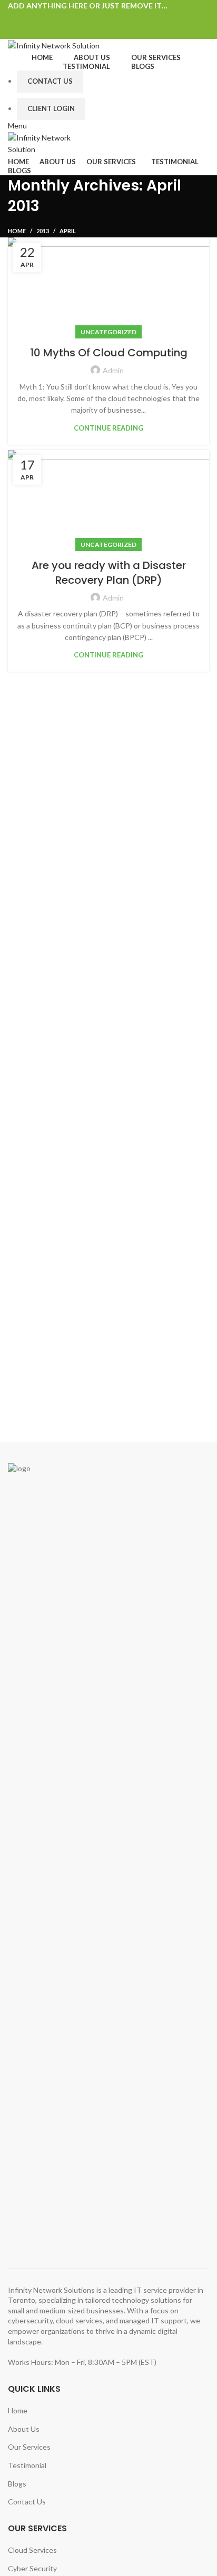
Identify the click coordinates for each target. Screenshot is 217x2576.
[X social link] (97, 18)
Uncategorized (108, 332)
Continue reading (108, 428)
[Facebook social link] (85, 18)
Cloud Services (32, 2550)
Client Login (51, 108)
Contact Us (50, 81)
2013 (43, 231)
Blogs (17, 2484)
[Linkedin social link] (121, 18)
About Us (24, 2429)
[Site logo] (54, 44)
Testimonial (27, 2465)
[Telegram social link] (133, 18)
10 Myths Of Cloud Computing (109, 353)
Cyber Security (32, 2568)
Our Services (29, 2447)
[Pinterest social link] (109, 18)
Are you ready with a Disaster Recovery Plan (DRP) (109, 573)
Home (17, 231)
